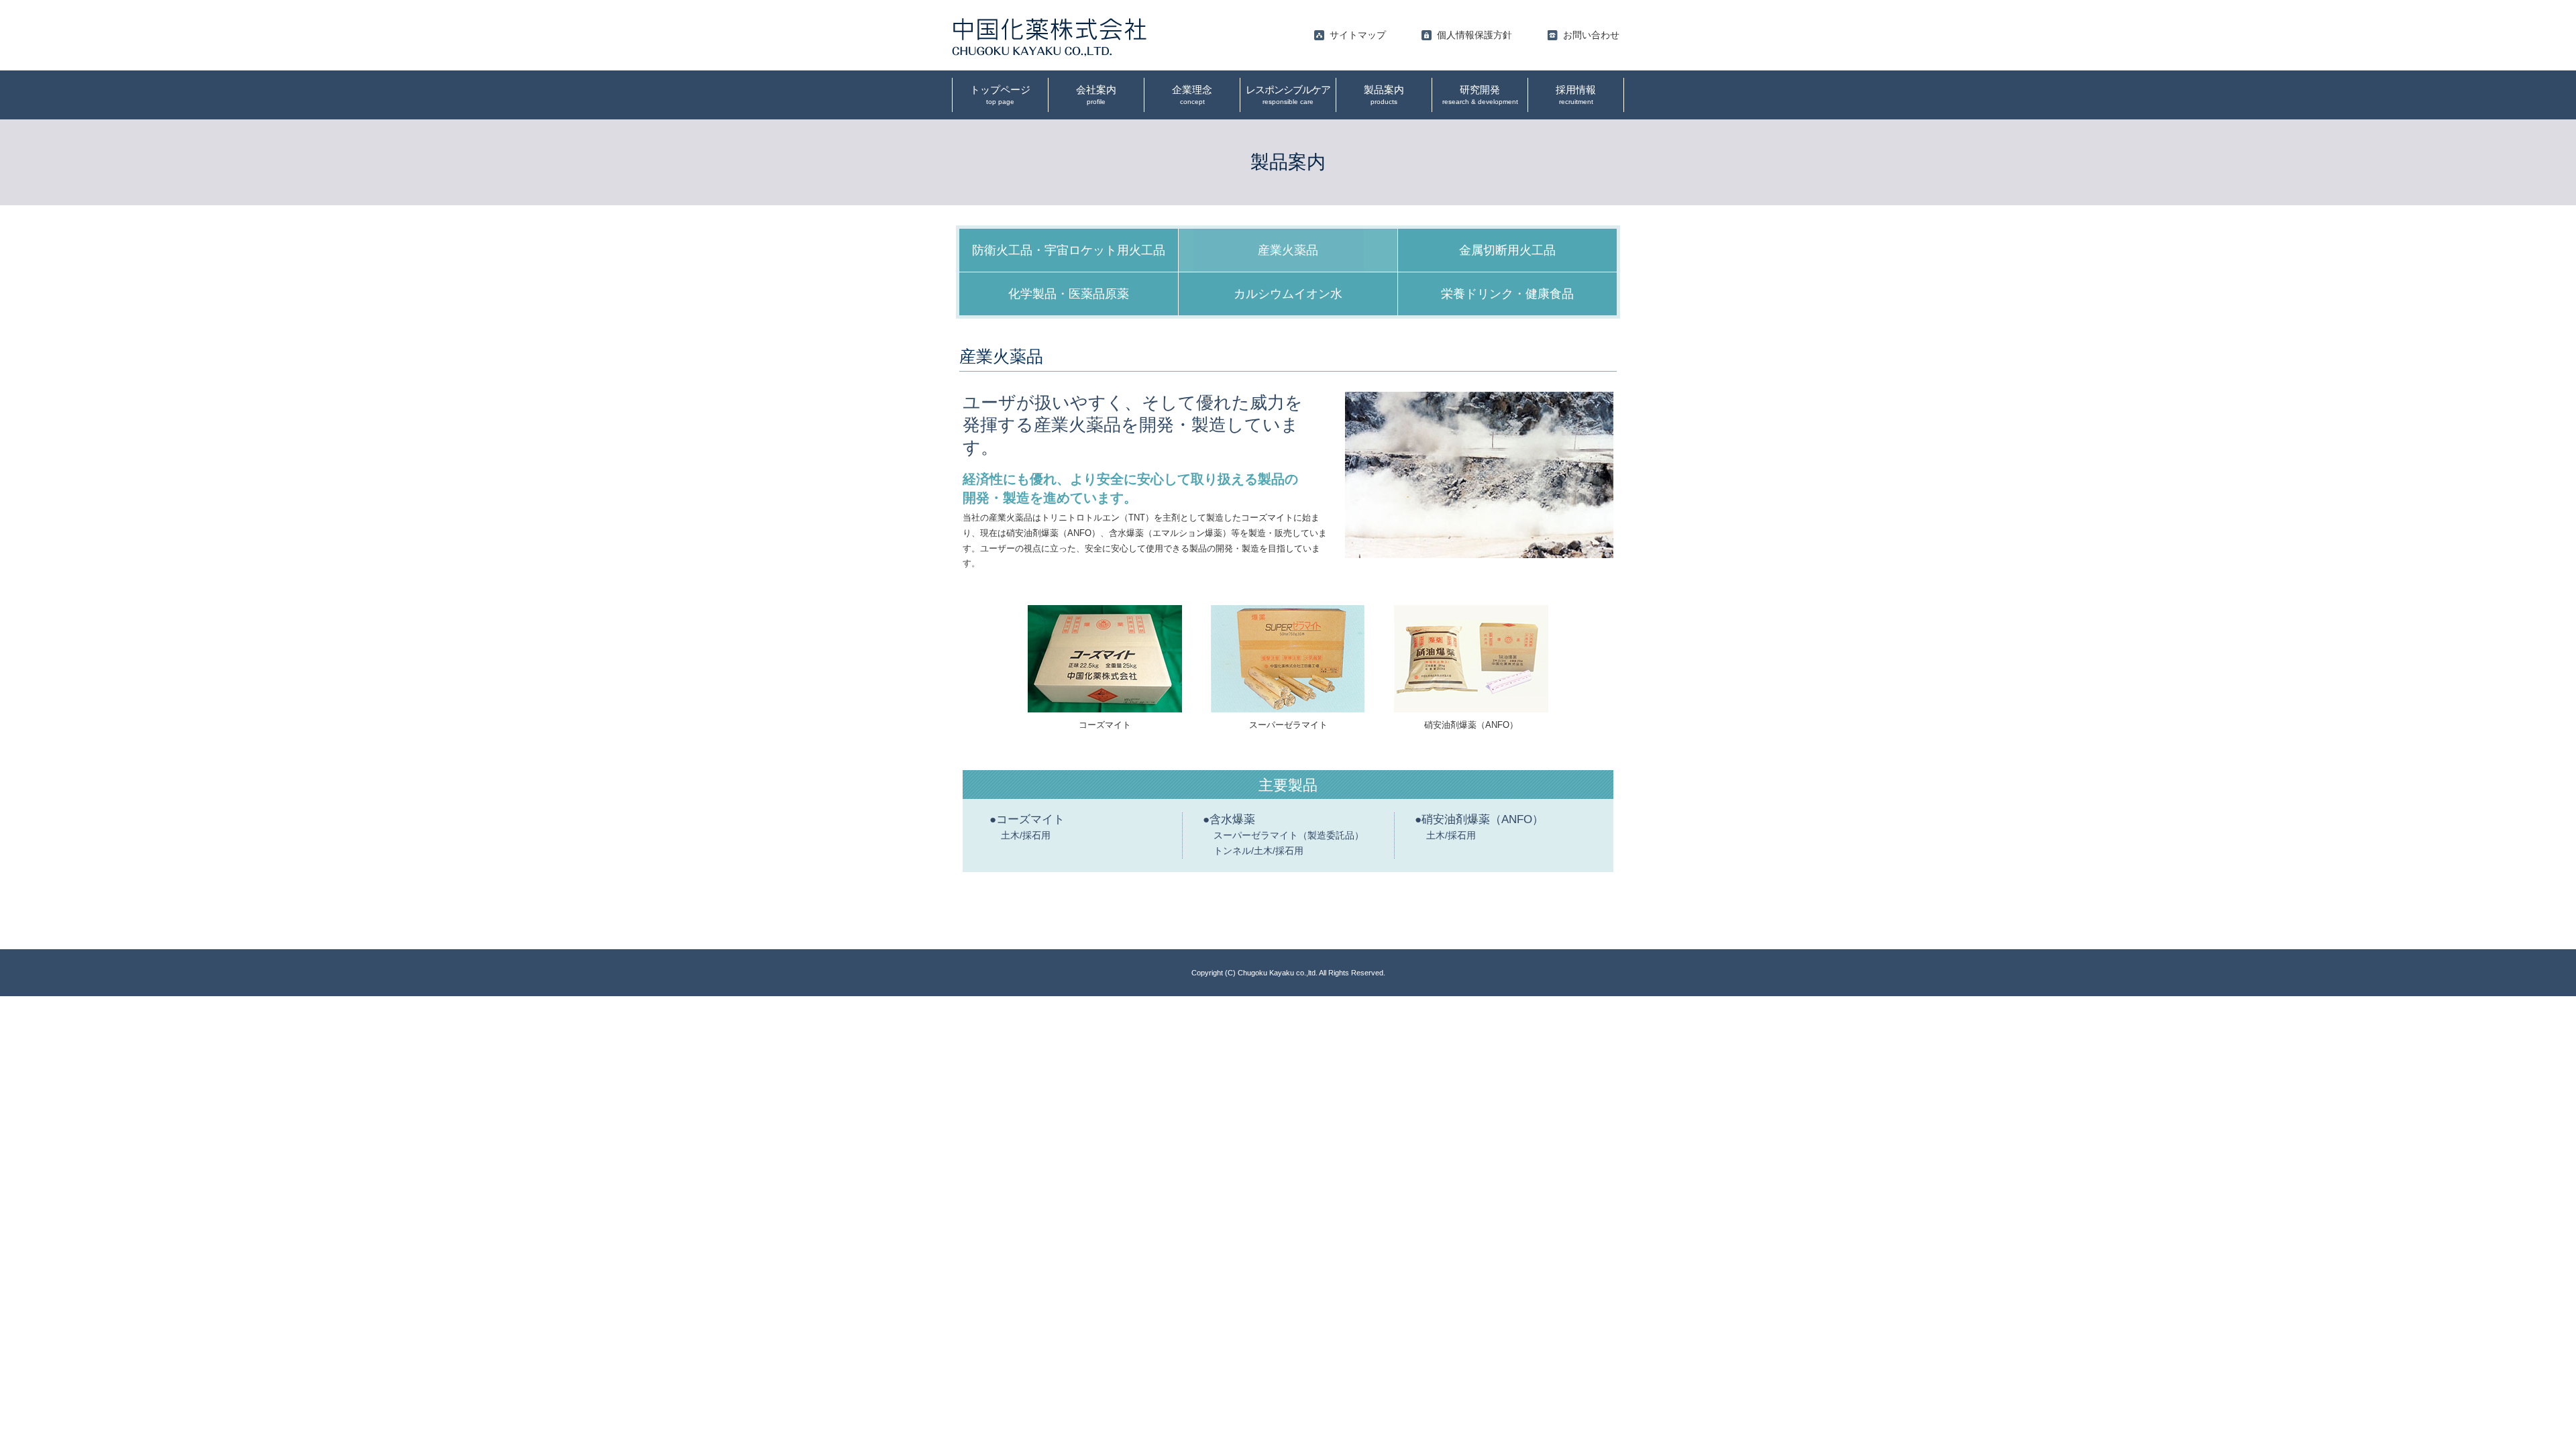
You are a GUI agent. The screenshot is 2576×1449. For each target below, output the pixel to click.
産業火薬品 (1288, 250)
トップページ (1000, 95)
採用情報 (1576, 95)
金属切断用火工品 (1507, 250)
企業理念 (1192, 95)
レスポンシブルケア (1288, 95)
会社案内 (1096, 95)
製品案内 (1384, 95)
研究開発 (1480, 95)
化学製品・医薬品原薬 (1069, 294)
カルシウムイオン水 (1288, 294)
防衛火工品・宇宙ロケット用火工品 (1069, 250)
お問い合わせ (1591, 35)
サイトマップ (1358, 35)
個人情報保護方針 (1474, 35)
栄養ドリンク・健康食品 (1507, 294)
